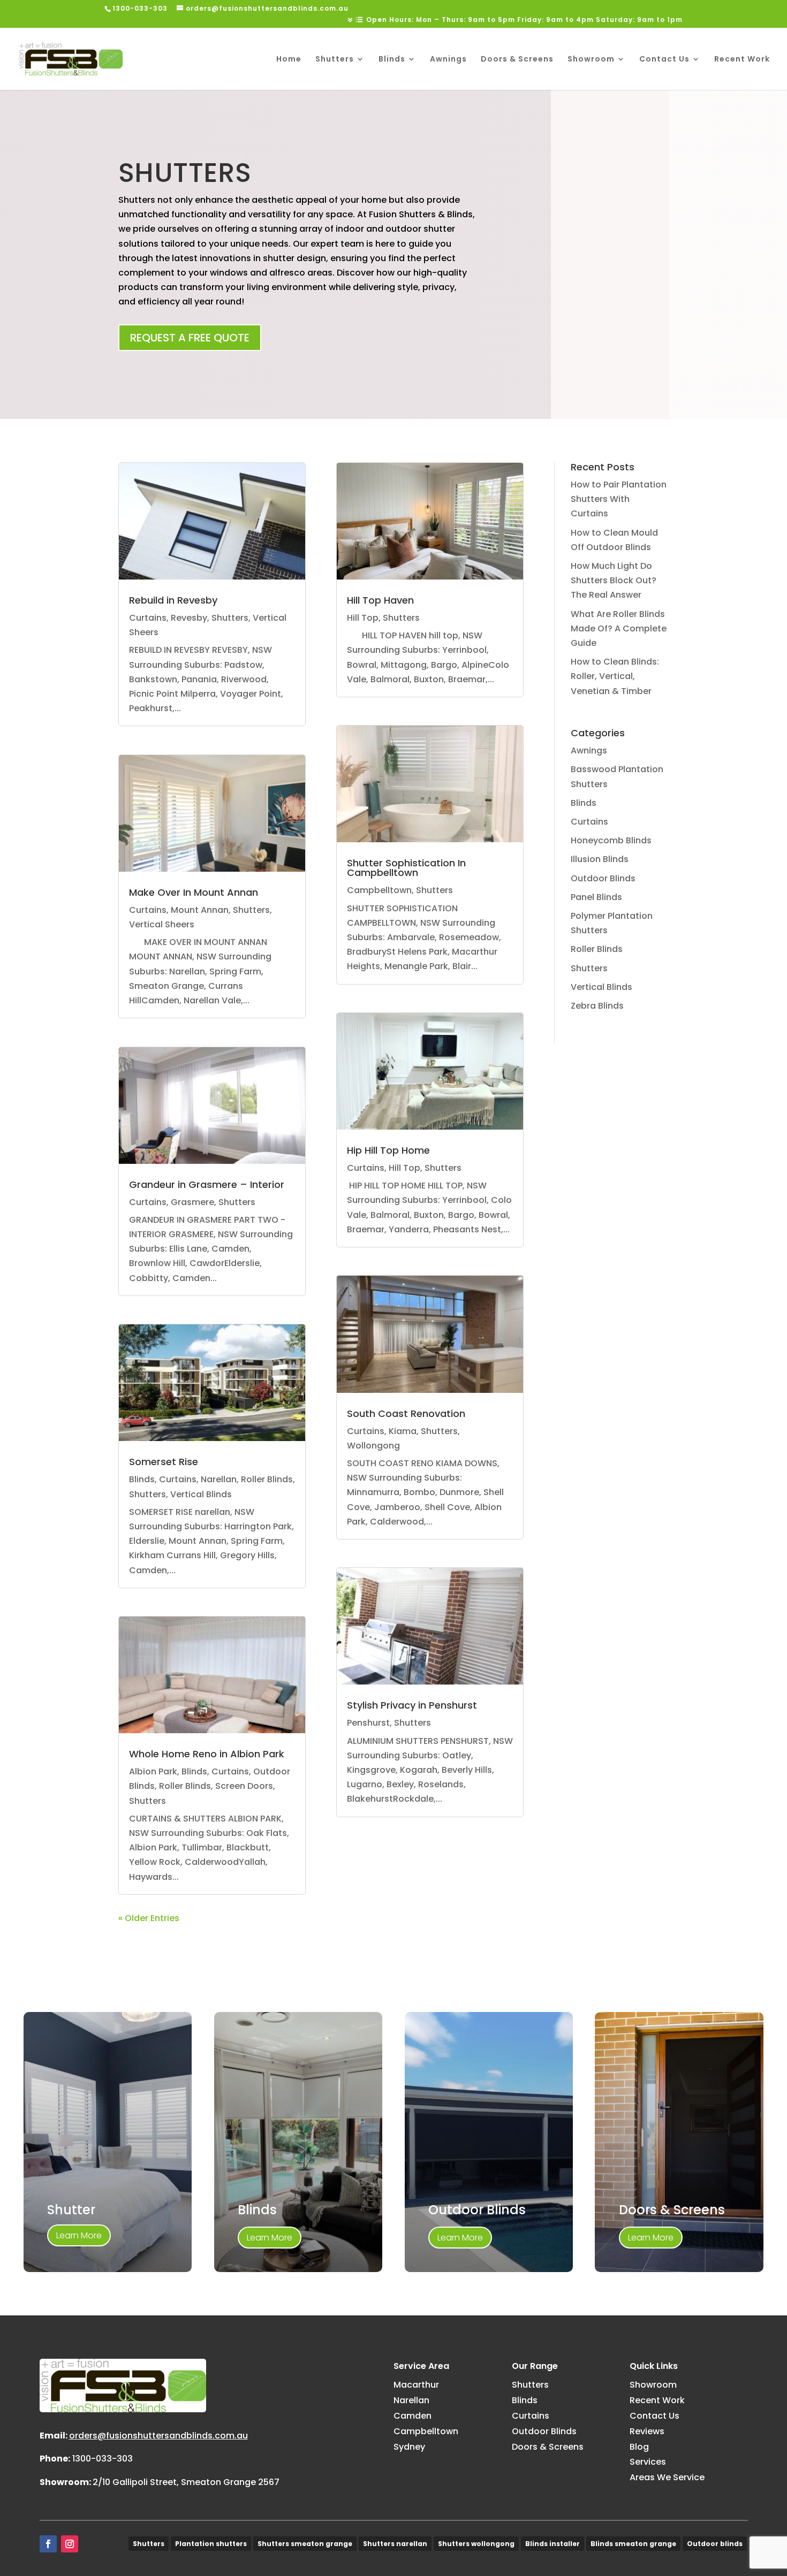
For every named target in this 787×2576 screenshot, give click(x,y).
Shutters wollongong (476, 2544)
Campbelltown (379, 890)
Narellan (219, 1479)
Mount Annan (200, 910)
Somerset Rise (164, 1462)
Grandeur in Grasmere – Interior (207, 1184)
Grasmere (192, 1202)
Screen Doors (244, 1786)
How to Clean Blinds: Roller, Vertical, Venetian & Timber (615, 676)
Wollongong (373, 1446)
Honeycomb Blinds (611, 840)
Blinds (392, 60)
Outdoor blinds (715, 2544)
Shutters (335, 60)
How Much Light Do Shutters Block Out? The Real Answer (614, 580)
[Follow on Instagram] (70, 2544)
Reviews (647, 2431)
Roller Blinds (267, 1479)
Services (648, 2462)
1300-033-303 (103, 2459)
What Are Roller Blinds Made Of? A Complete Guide (619, 628)
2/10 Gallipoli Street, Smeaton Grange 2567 (186, 2482)
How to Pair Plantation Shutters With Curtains (619, 499)
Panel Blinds (596, 897)
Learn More (79, 2235)
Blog (639, 2447)
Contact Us (664, 60)
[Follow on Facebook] (48, 2544)
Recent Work (742, 60)
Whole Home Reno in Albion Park (207, 1754)
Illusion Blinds (600, 859)
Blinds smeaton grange (633, 2544)
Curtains (148, 618)
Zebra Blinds (597, 1006)
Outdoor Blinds (603, 878)
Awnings (448, 60)
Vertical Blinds (201, 1494)
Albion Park (153, 1771)
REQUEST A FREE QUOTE (190, 338)
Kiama (403, 1431)
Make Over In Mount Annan (194, 892)
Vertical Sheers (162, 924)
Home (289, 60)
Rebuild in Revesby (173, 600)
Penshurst (368, 1723)
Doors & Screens (517, 60)
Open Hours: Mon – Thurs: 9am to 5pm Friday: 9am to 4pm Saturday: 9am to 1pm (524, 20)
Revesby (189, 618)
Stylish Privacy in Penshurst (412, 1705)
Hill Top (363, 618)
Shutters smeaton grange (305, 2544)
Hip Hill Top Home (388, 1150)
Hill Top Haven (380, 600)
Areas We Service (667, 2477)
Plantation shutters (211, 2544)
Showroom (591, 60)
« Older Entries (149, 1918)
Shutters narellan (395, 2544)
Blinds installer (553, 2544)
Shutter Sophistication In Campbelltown (406, 868)
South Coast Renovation (406, 1413)
